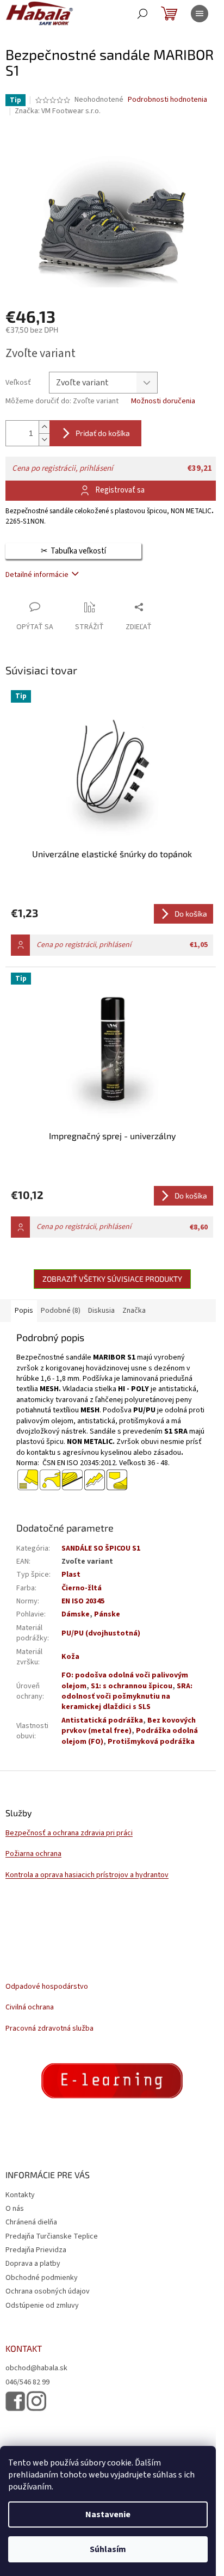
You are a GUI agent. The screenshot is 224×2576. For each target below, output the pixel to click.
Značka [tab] (134, 1311)
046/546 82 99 (27, 2383)
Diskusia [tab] (101, 1311)
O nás (15, 2209)
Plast (71, 1575)
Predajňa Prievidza (36, 2250)
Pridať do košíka (103, 433)
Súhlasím (108, 2549)
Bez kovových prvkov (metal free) (129, 1726)
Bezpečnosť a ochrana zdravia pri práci (69, 1833)
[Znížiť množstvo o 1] (44, 439)
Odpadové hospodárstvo (47, 1987)
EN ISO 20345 (83, 1601)
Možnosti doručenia (163, 401)
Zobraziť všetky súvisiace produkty (112, 1279)
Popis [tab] (24, 1311)
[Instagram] (36, 2401)
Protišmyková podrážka (151, 1742)
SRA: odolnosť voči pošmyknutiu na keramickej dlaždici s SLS (127, 1697)
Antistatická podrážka (102, 1720)
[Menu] (200, 14)
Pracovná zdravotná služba (49, 2029)
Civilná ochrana (30, 2008)
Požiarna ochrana (33, 1854)
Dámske (76, 1614)
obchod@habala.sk (36, 2368)
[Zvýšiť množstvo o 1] (44, 427)
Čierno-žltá (82, 1588)
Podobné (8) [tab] (61, 1311)
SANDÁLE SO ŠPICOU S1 (101, 1548)
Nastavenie (108, 2514)
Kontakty (20, 2195)
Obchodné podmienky (42, 2278)
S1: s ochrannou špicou (132, 1686)
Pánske (107, 1614)
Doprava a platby (33, 2264)
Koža (70, 1657)
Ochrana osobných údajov (48, 2291)
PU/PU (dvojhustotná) (101, 1633)
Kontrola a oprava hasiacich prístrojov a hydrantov (87, 1875)
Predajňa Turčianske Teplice (52, 2236)
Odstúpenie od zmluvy (42, 2306)
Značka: (58, 111)
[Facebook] (15, 2401)
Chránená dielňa (31, 2222)
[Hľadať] (142, 14)
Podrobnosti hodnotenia (167, 100)
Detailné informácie (37, 575)
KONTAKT (24, 2348)
